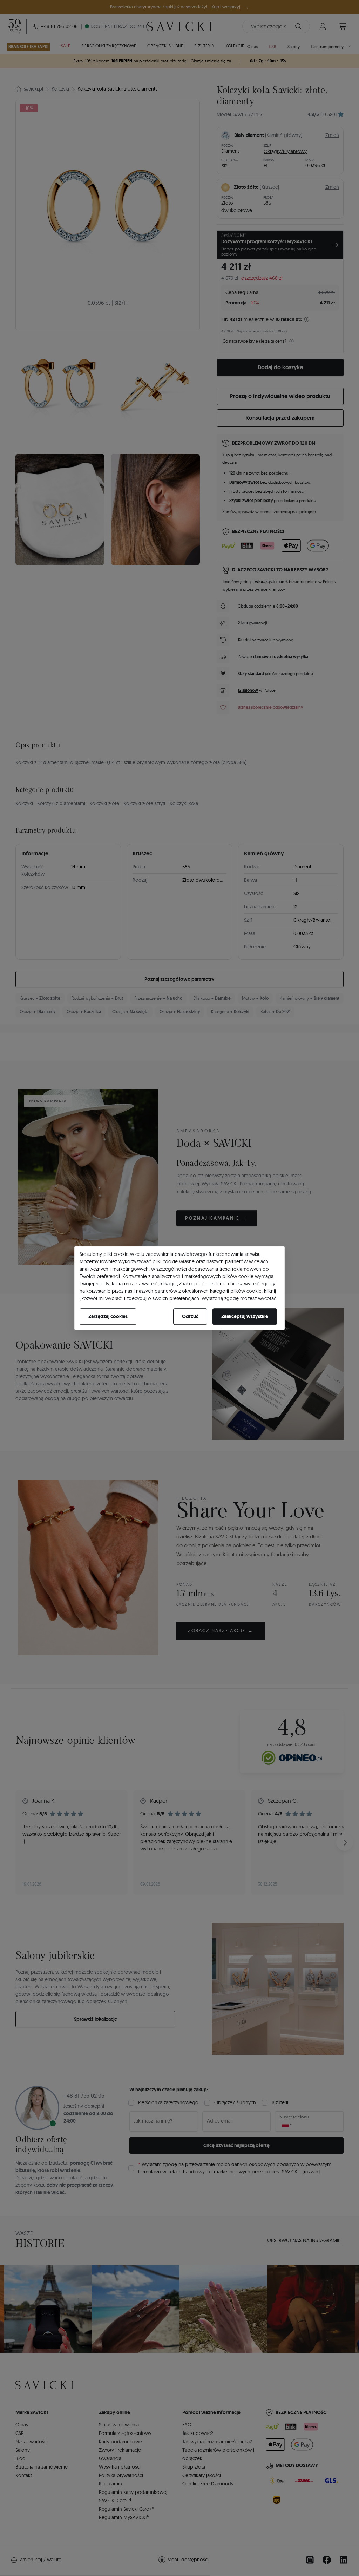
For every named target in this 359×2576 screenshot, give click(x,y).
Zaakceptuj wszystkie (245, 1316)
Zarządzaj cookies (108, 1316)
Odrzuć (190, 1316)
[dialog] (179, 1288)
